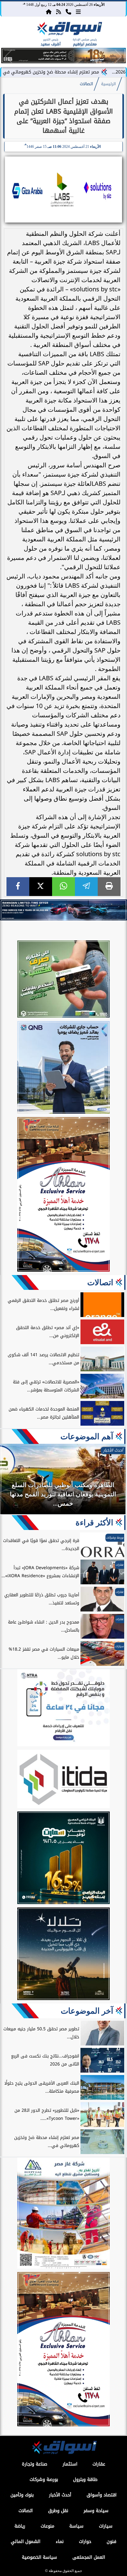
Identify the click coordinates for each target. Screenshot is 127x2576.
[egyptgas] (63, 2214)
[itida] (63, 1780)
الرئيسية (109, 84)
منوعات (47, 2526)
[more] (78, 11)
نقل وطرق (58, 2511)
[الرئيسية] (49, 11)
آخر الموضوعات (87, 2011)
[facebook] (18, 887)
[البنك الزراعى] (63, 1859)
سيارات (106, 2526)
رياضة (20, 2526)
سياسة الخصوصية (39, 2557)
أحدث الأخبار (60, 2495)
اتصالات (86, 84)
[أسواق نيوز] (69, 30)
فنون (111, 2542)
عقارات (99, 2464)
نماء (60, 2542)
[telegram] (86, 887)
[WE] (63, 910)
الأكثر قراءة (94, 1523)
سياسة (76, 2526)
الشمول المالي (26, 2542)
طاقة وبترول (85, 2480)
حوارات (85, 2542)
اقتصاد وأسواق (102, 2495)
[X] (41, 887)
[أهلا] (63, 1195)
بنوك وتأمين (22, 2495)
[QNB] (63, 1068)
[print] (109, 887)
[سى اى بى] (63, 62)
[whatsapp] (63, 887)
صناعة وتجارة (35, 2464)
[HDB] (63, 980)
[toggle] (13, 34)
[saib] (63, 1955)
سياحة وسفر (96, 2511)
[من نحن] (68, 11)
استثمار (70, 2464)
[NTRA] (63, 1709)
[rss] (59, 11)
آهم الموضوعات (87, 1436)
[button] (8, 56)
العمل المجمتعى (89, 2557)
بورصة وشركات (44, 2480)
